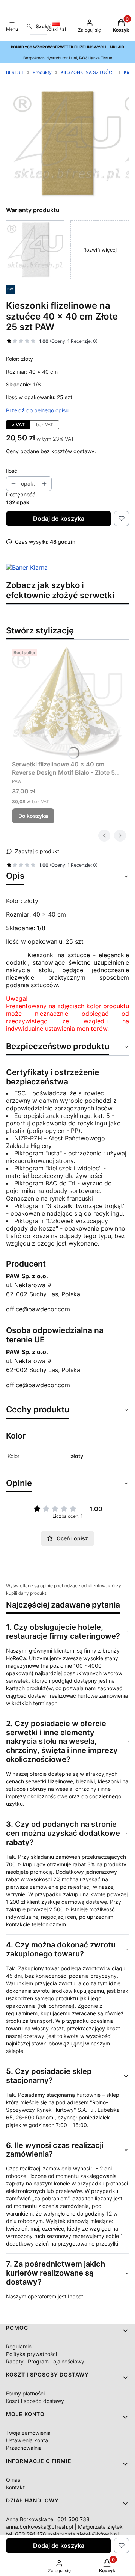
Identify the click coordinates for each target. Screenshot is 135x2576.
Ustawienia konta (27, 2440)
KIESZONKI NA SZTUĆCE (88, 72)
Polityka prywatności (31, 2354)
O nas (13, 2480)
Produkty (42, 72)
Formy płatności (25, 2393)
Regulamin (19, 2346)
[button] (12, 26)
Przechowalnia (24, 2448)
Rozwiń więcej (100, 250)
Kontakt (15, 2487)
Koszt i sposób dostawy (35, 2401)
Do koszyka (33, 816)
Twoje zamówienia (28, 2433)
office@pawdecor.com (38, 1309)
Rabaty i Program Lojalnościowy (45, 2361)
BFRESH (15, 72)
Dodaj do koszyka (59, 519)
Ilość (12, 471)
